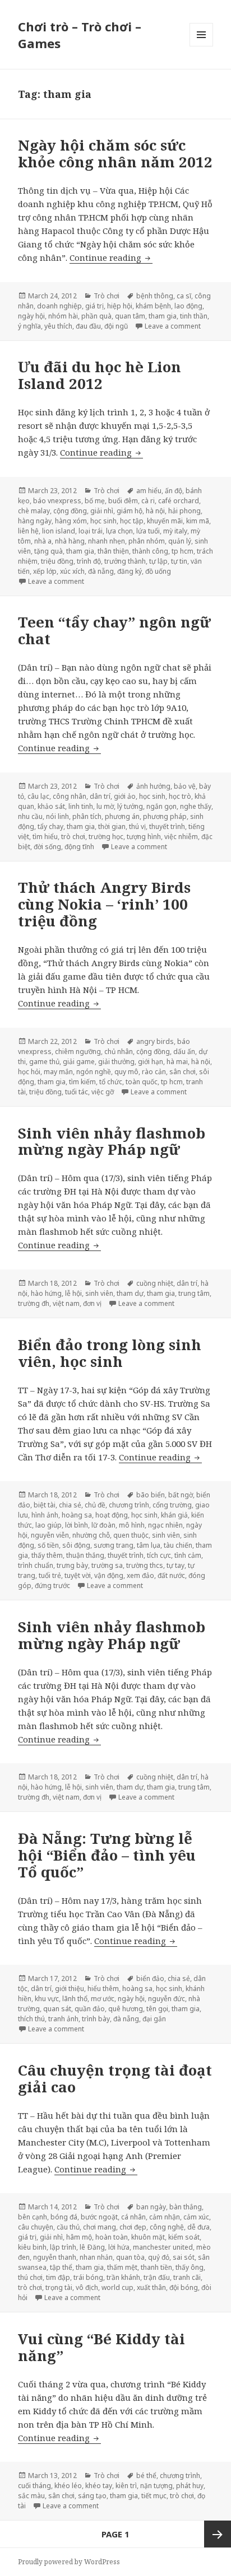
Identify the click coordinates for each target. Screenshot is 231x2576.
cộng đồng (70, 511)
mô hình (132, 1525)
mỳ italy (175, 531)
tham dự (130, 1293)
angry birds (155, 1041)
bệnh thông (155, 296)
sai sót (184, 2257)
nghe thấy (196, 806)
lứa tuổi (148, 531)
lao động (188, 306)
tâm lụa (149, 1545)
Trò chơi (107, 296)
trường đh (34, 1303)
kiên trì (126, 2486)
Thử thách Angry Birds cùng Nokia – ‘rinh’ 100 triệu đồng (104, 904)
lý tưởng (130, 806)
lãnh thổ (75, 1999)
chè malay (34, 511)
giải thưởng (116, 1062)
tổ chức (111, 1082)
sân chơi (183, 1072)
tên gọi (157, 2009)
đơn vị (92, 1303)
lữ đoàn (103, 1525)
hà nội (155, 511)
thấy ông (190, 2267)
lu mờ (105, 806)
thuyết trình (167, 826)
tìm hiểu (45, 837)
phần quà (96, 316)
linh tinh (81, 806)
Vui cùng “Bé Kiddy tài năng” (101, 2347)
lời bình (77, 1525)
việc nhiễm (181, 837)
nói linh (57, 816)
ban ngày (151, 2207)
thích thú (31, 2019)
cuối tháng (34, 2486)
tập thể (61, 2267)
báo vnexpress (57, 501)
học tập (132, 521)
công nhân (70, 796)
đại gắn (154, 2019)
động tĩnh (79, 847)
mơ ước (103, 1999)
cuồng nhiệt (155, 1283)
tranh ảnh (63, 2019)
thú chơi (30, 2277)
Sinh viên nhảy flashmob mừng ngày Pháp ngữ (112, 1141)
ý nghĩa (29, 326)
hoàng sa (77, 1515)
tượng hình (144, 837)
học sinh (103, 521)
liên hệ (28, 531)
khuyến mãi (165, 521)
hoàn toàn (112, 2237)
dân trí (100, 796)
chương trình (129, 1505)
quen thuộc (131, 1535)
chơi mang (100, 2227)
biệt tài (45, 1505)
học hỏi (29, 1072)
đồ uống (158, 571)
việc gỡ (103, 1092)
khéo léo (68, 2486)
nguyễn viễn (50, 1535)
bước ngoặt (99, 2217)
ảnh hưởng (153, 786)
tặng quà (48, 551)
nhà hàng (70, 541)
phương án (122, 816)
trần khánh (123, 2277)
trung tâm (194, 1293)
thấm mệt (122, 2267)
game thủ (44, 1062)
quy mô (126, 1072)
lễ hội (73, 1293)
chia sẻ (70, 1505)
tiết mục (154, 2496)
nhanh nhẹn (107, 541)
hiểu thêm (103, 1989)
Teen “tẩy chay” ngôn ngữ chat (114, 630)
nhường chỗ (91, 1535)
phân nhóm (147, 541)
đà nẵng (101, 571)
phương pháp (165, 816)
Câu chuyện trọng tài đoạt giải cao (115, 2078)
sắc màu (31, 2496)
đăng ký (130, 571)
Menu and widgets (202, 46)
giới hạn (151, 1062)
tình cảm (188, 1555)
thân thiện (113, 551)
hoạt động (112, 1515)
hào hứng (46, 1293)
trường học (106, 837)
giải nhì (102, 511)
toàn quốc (142, 1082)
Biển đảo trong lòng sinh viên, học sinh (110, 1353)
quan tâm (130, 316)
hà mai (177, 1062)
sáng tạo (92, 2496)
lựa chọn (119, 531)
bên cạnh (33, 2217)
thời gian (112, 826)
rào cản (154, 1072)
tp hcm (183, 551)
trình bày (96, 2019)
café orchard (179, 501)
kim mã (198, 521)
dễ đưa (198, 2227)
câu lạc (38, 796)
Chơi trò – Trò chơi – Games (80, 35)
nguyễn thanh (55, 2257)
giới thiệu (70, 1989)
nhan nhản (96, 2257)
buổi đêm (123, 501)
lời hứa (119, 2247)
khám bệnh (153, 306)
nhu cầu (30, 816)
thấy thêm (47, 1555)
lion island (59, 531)
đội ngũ (116, 326)
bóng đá (64, 2217)
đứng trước (52, 1586)
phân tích (87, 816)
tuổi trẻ (50, 1575)
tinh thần (194, 316)
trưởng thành (125, 561)
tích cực (159, 1555)
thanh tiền (156, 2267)
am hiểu (149, 491)
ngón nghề (94, 1072)
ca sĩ (184, 296)
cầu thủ (68, 2227)
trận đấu (157, 2277)
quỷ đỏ (159, 2257)
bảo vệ (185, 786)
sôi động (76, 1545)
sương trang (114, 1545)
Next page (218, 2534)
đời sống (47, 847)
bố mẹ (95, 501)
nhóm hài (63, 316)
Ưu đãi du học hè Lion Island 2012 (100, 375)
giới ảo (125, 796)
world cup (117, 2287)
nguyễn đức (167, 1999)
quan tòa (130, 2257)
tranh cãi (187, 2277)
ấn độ (174, 491)
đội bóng (184, 2287)
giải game (79, 1062)
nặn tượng (156, 2486)
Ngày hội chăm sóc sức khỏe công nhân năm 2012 (115, 153)
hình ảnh (45, 1515)
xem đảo (140, 1575)
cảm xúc (196, 2217)
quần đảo (90, 2009)
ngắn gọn (161, 806)
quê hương (126, 2009)
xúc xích (72, 571)
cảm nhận (165, 2217)
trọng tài (59, 2287)
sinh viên (99, 1293)
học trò (180, 796)
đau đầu (88, 326)
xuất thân (151, 2287)
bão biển (151, 1495)
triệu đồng (57, 561)
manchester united (163, 2247)
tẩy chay (50, 826)
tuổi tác (77, 1092)
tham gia (163, 316)
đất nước (171, 1575)
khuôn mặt (148, 2237)
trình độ (89, 561)
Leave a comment (173, 326)
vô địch (87, 2287)
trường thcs (145, 1565)
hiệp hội (120, 306)
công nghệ (167, 2227)
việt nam (66, 1303)
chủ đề (95, 1505)
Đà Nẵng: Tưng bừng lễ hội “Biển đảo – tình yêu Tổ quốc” (107, 1855)
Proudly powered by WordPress (69, 2562)
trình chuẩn (36, 1565)
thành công (150, 551)
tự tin (179, 561)
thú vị (137, 826)
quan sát (57, 2009)
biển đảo (150, 1978)
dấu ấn (184, 1052)
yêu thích (58, 326)
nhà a (43, 541)
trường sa (107, 1565)
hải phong (184, 511)
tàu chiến (178, 1545)
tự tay (175, 1565)
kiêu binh (32, 2247)
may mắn (58, 1072)
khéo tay (99, 2486)
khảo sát (51, 806)
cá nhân (133, 2217)
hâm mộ (79, 2237)
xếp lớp (45, 571)
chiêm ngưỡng (78, 1052)
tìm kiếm (82, 1082)
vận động (109, 1575)
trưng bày (72, 1565)
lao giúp (48, 1525)
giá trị (94, 306)
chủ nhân (119, 1052)
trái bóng (88, 2277)
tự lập (158, 561)
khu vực (47, 1999)
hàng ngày (35, 521)
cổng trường (172, 1505)
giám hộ (130, 511)
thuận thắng (85, 1555)
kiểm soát (184, 2237)
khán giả (174, 1515)
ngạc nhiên (165, 1525)
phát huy (190, 2486)
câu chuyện (36, 2227)
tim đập (58, 2277)
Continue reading (111, 257)
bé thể (146, 2476)
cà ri (148, 501)
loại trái (91, 531)
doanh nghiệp (59, 306)
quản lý (180, 541)
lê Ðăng (92, 2247)
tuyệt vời (78, 1575)
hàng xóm (71, 521)
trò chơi (73, 837)
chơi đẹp (133, 2227)
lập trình (63, 2247)
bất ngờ (181, 1495)
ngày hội (31, 316)
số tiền (48, 1545)
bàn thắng (186, 2207)
